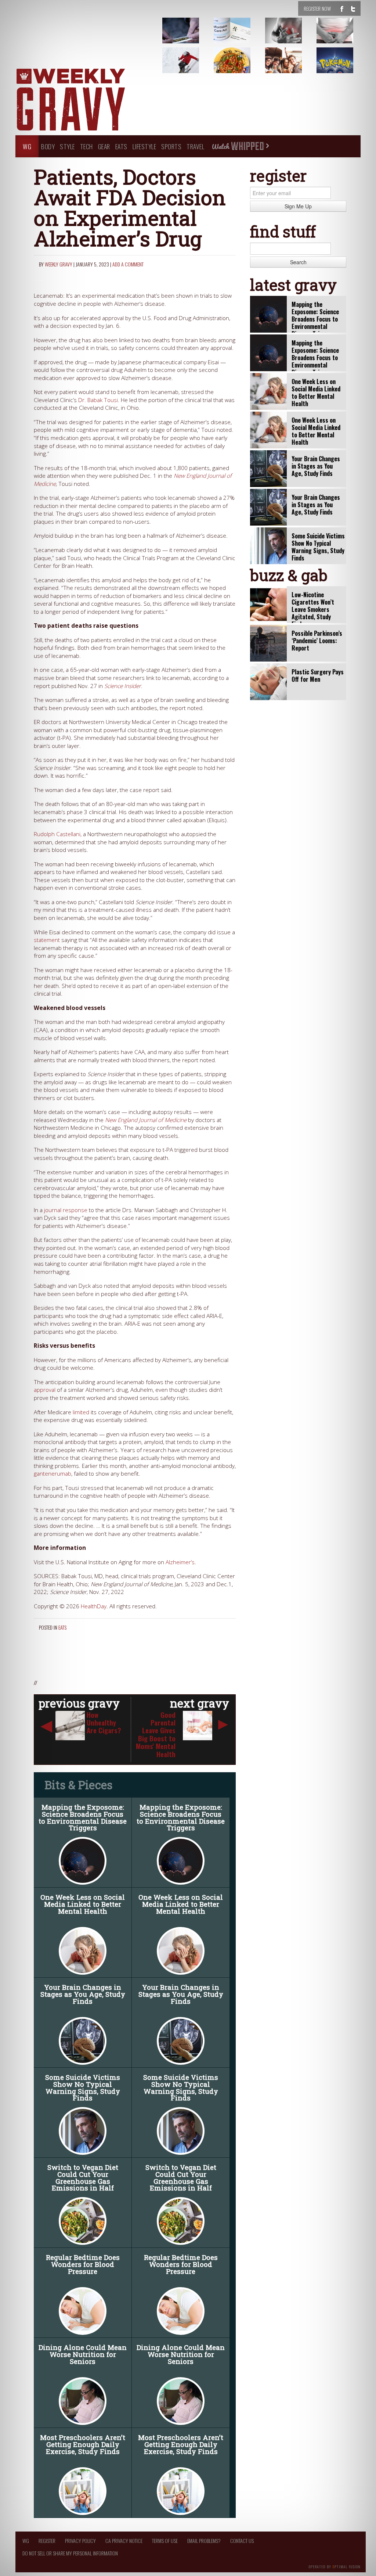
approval (45, 1390)
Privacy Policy (80, 2541)
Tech (86, 146)
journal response (66, 1210)
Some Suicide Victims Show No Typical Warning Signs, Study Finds (83, 2087)
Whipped (240, 146)
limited (81, 1412)
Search (298, 262)
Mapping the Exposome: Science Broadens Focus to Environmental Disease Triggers (83, 1817)
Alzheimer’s (180, 1562)
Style (67, 146)
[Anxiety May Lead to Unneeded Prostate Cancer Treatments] (344, 36)
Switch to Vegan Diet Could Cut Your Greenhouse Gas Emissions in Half (83, 2177)
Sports (171, 146)
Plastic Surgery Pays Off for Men (318, 676)
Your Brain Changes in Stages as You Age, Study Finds (83, 1994)
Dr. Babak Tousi (98, 400)
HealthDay (94, 1606)
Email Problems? (204, 2541)
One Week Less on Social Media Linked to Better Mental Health (83, 1904)
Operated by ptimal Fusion (335, 2566)
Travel (195, 146)
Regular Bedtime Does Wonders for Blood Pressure (83, 2264)
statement (47, 940)
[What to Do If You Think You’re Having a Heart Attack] (293, 36)
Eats (121, 146)
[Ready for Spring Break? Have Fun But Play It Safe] (293, 66)
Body (48, 146)
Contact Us (242, 2541)
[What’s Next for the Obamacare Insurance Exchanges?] (241, 36)
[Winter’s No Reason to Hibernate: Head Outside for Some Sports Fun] (190, 66)
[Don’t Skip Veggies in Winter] (241, 66)
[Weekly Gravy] (70, 100)
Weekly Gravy (59, 264)
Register (47, 2541)
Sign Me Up (298, 206)
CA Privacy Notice (124, 2541)
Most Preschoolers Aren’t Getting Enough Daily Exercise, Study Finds (83, 2444)
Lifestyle (144, 146)
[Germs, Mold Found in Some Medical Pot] (190, 36)
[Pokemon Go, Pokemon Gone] (344, 66)
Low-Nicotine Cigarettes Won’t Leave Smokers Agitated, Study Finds (313, 609)
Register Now (317, 8)
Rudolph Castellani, (58, 834)
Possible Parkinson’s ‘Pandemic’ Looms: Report (317, 641)
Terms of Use (165, 2541)
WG (27, 146)
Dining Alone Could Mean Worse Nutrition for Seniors (83, 2354)
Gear (104, 146)
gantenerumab (53, 1474)
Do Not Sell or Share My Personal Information (70, 2553)
